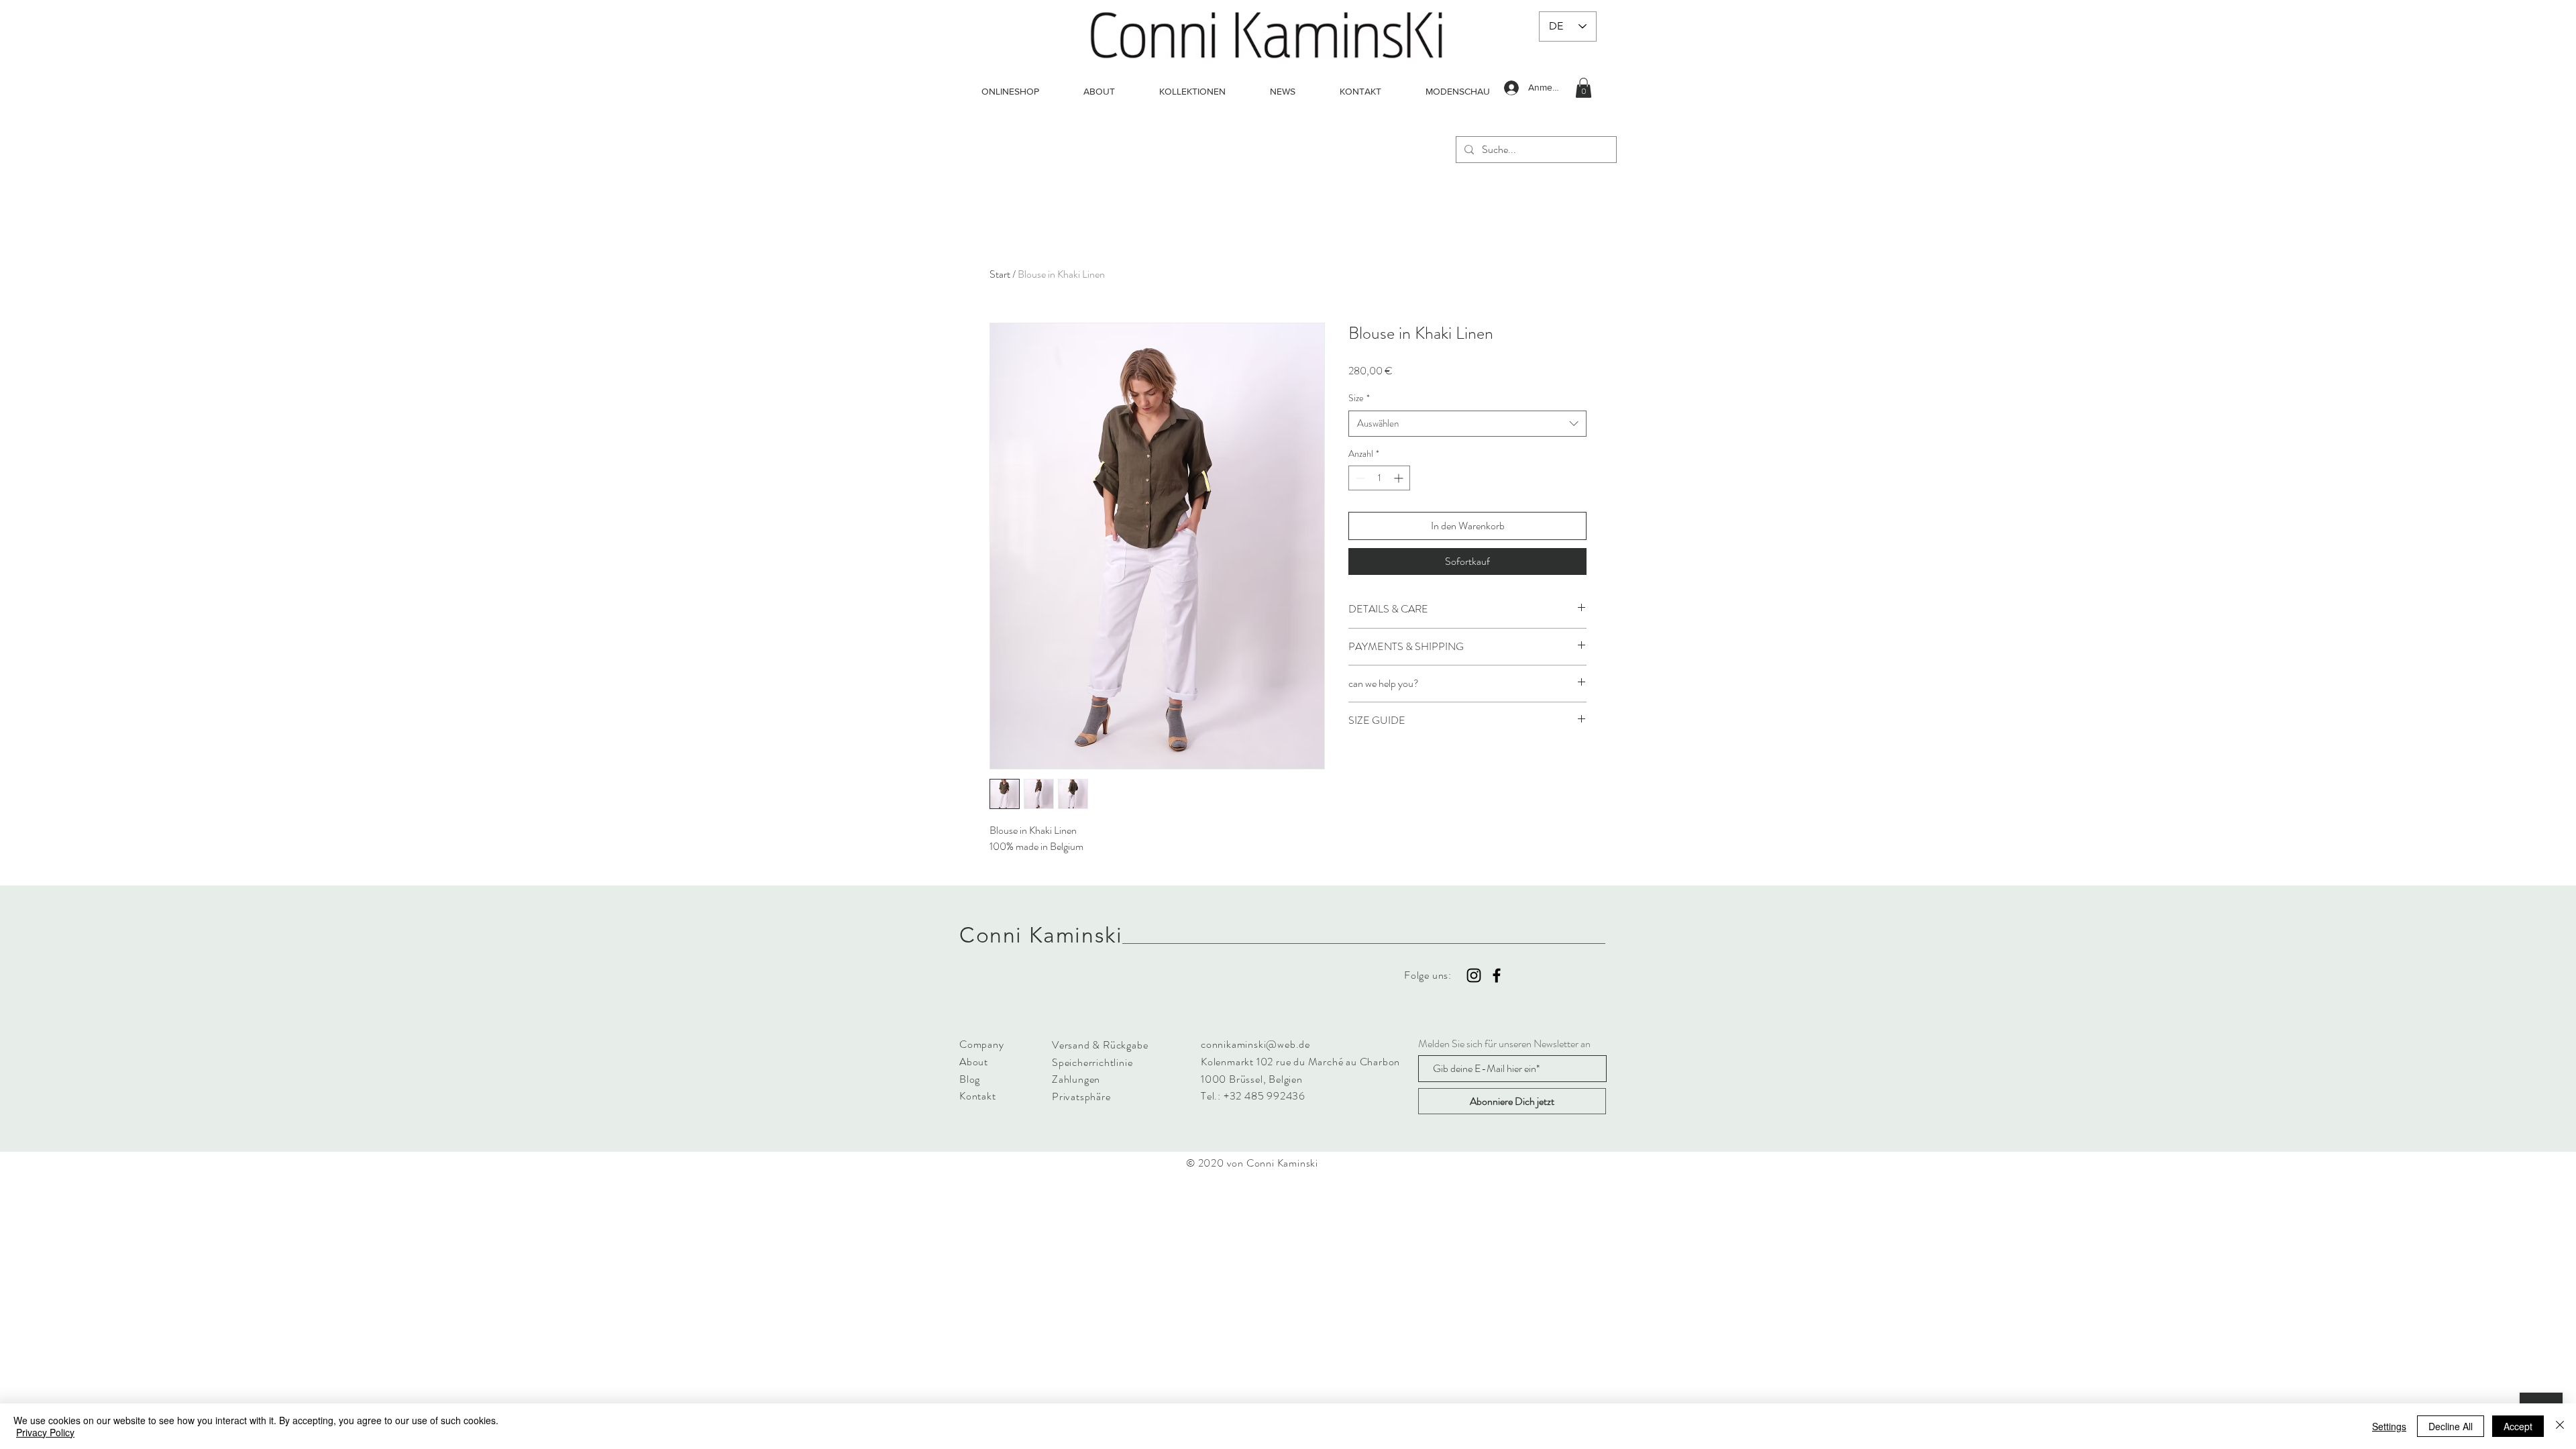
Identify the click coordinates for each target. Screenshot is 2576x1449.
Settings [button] (2389, 1426)
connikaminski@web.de (1255, 1044)
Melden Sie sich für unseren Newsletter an (1504, 1044)
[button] (1584, 88)
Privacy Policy (45, 1432)
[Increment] (1400, 478)
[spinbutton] (1379, 478)
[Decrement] (1359, 478)
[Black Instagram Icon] (1474, 975)
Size (1359, 398)
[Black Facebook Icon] (1497, 975)
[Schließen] (2560, 1426)
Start (1000, 274)
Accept (2518, 1426)
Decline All (2451, 1426)
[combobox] (1467, 424)
